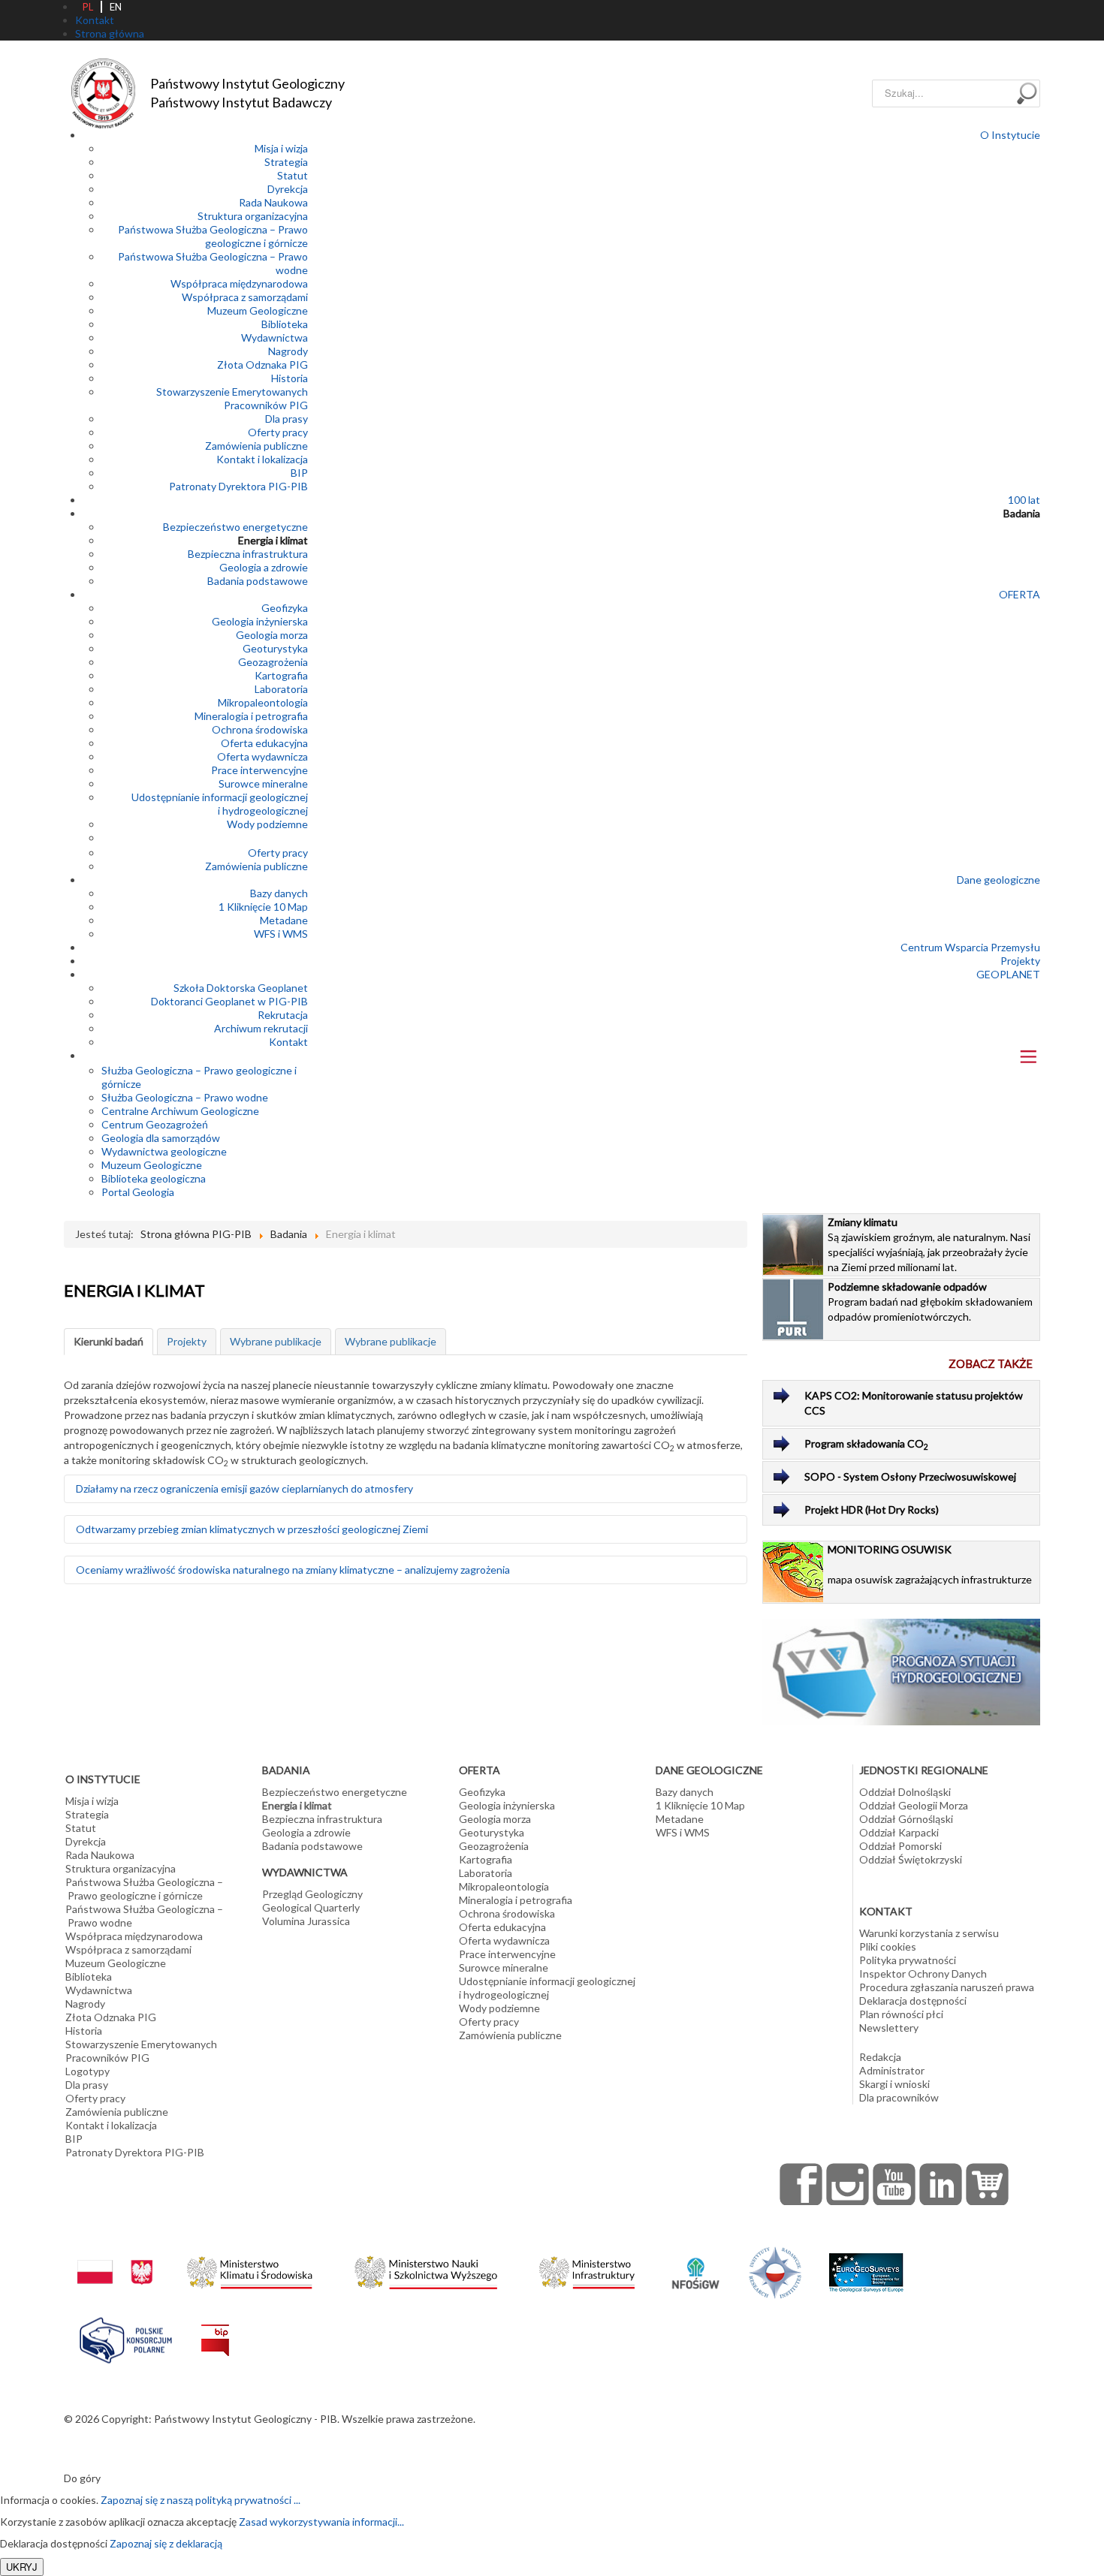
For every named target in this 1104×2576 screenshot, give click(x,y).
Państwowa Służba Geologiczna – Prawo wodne (144, 1916)
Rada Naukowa (273, 202)
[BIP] (215, 2329)
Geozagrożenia (273, 662)
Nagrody (288, 351)
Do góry (82, 2478)
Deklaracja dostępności (913, 2001)
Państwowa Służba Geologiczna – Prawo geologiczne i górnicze (213, 236)
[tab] (109, 1342)
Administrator (892, 2070)
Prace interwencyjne (259, 770)
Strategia (286, 162)
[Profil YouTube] (894, 2184)
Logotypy (87, 2071)
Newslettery (889, 2028)
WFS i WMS (281, 934)
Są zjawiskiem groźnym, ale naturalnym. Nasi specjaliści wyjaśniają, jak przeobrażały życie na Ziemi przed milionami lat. (929, 1244)
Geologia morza (272, 635)
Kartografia (281, 675)
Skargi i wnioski (894, 2084)
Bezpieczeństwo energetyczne (235, 527)
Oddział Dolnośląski (905, 1792)
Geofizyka (285, 608)
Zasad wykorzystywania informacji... (321, 2522)
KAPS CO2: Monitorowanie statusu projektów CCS (914, 1403)
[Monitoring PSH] (902, 1671)
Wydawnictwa (274, 337)
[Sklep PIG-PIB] (988, 2184)
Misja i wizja (281, 148)
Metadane (284, 920)
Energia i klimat (273, 540)
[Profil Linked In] (941, 2184)
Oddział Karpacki (899, 1832)
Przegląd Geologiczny (312, 1894)
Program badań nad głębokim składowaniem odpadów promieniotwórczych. (930, 1302)
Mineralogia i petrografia (251, 716)
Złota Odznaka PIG (262, 365)
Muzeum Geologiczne (258, 310)
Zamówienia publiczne (256, 446)
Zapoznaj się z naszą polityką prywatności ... (201, 2500)
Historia (290, 378)
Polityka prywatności (908, 1960)
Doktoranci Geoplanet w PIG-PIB (229, 1001)
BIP (299, 473)
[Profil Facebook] (801, 2184)
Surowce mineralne (263, 783)
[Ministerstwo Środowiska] (250, 2269)
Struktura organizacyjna (253, 216)
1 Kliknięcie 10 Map (263, 907)
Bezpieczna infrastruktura (248, 554)
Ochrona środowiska (260, 729)
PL (88, 7)
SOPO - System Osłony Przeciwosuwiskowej (910, 1476)
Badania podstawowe (258, 581)
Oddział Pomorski (900, 1846)
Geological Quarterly (311, 1907)
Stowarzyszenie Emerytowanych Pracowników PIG (232, 398)
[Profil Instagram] (848, 2184)
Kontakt (288, 1042)
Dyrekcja (288, 189)
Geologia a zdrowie (264, 567)
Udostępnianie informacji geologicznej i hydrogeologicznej (220, 804)
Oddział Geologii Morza (914, 1805)
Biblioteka (285, 324)
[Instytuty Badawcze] (775, 2272)
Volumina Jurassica (306, 1921)
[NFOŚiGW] (695, 2264)
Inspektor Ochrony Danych (923, 1973)
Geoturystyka (275, 648)
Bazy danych (279, 893)
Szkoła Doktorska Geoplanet (241, 988)
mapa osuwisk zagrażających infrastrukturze (930, 1564)
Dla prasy (287, 419)
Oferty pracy (278, 432)
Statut (293, 175)
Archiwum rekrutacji (261, 1028)
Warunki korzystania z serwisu (929, 1933)
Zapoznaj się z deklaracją (166, 2543)
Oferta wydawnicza (262, 756)
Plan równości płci (901, 2014)
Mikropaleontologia (263, 702)
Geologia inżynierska (260, 621)
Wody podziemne (267, 824)
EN (116, 7)
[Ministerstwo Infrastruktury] (587, 2269)
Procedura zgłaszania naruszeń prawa (947, 1987)
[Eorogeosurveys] (866, 2265)
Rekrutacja (283, 1015)
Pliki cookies (888, 1946)
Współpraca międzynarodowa (239, 283)
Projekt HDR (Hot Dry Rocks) (872, 1509)
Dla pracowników (899, 2097)
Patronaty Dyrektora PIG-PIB (238, 486)
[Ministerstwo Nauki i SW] (426, 2269)
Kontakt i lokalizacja (262, 459)
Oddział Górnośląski (906, 1819)
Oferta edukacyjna (264, 743)
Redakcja (880, 2057)
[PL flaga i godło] (115, 2257)
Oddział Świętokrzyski (911, 1859)
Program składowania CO (866, 1444)
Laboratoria (281, 689)
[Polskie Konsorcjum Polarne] (126, 2337)
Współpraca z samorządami (245, 297)
